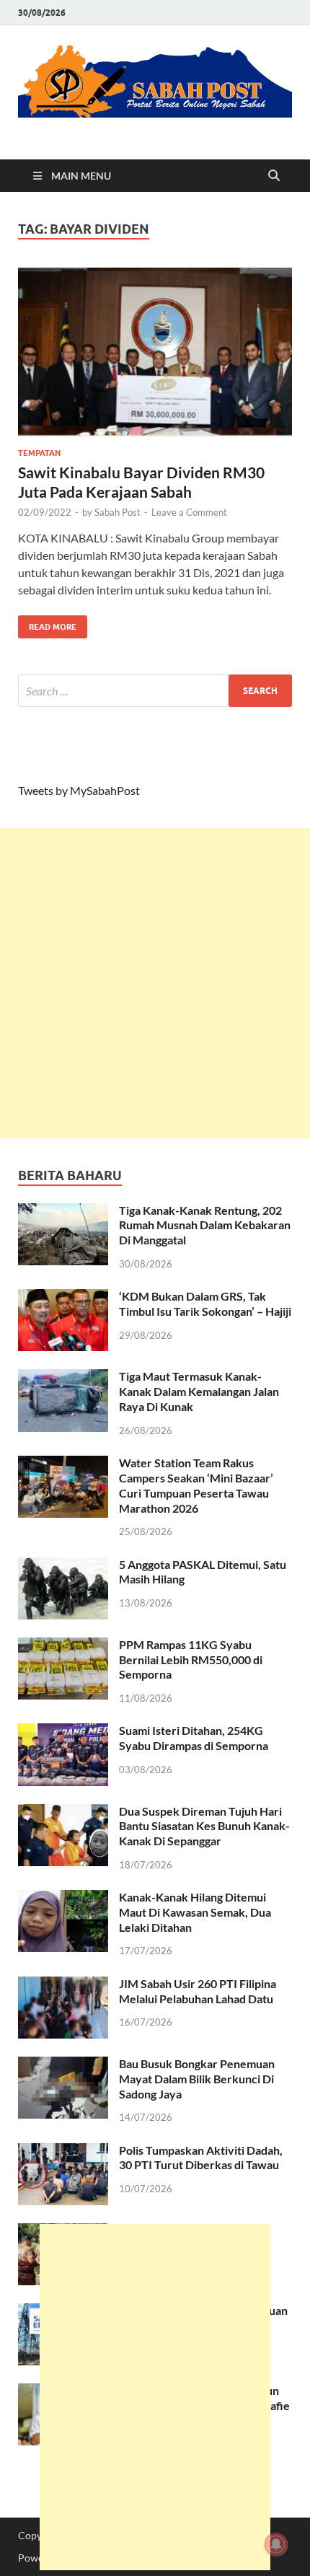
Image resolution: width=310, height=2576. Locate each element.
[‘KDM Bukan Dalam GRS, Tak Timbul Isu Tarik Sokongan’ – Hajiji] (63, 1297)
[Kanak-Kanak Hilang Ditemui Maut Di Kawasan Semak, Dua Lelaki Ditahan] (63, 1898)
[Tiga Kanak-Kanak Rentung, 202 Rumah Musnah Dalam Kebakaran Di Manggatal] (63, 1212)
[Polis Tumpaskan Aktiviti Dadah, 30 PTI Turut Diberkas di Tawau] (63, 2151)
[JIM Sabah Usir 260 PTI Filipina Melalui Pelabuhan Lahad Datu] (63, 1985)
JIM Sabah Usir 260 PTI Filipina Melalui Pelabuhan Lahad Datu (198, 1991)
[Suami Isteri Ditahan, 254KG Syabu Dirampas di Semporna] (63, 1732)
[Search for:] (155, 691)
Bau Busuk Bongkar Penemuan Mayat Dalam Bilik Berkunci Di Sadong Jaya (197, 2079)
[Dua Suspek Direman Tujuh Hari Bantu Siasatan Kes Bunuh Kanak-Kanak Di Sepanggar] (63, 1812)
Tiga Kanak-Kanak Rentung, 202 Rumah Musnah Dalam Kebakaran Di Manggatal (205, 1225)
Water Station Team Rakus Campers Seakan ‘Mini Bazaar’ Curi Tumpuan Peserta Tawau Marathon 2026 (196, 1485)
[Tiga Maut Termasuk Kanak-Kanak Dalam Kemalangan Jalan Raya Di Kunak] (63, 1377)
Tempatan (39, 453)
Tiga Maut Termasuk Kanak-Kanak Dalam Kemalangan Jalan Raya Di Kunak (199, 1391)
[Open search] (274, 176)
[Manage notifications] (276, 2544)
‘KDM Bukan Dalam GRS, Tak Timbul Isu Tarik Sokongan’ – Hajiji (205, 1304)
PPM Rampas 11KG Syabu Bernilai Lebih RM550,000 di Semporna (191, 1660)
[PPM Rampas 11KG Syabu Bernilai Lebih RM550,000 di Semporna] (63, 1646)
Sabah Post (118, 512)
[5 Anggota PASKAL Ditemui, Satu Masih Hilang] (63, 1566)
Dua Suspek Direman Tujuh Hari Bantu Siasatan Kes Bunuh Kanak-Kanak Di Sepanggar (204, 1826)
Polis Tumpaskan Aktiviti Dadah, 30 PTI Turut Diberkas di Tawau (201, 2158)
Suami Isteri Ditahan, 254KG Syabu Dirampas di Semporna (194, 1738)
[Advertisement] (155, 983)
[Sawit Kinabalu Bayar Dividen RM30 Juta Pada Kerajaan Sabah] (155, 352)
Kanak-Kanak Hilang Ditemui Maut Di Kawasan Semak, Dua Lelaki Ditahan (195, 1912)
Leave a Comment (189, 512)
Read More (47, 624)
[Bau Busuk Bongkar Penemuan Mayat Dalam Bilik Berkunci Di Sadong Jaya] (63, 2065)
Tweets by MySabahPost (79, 790)
